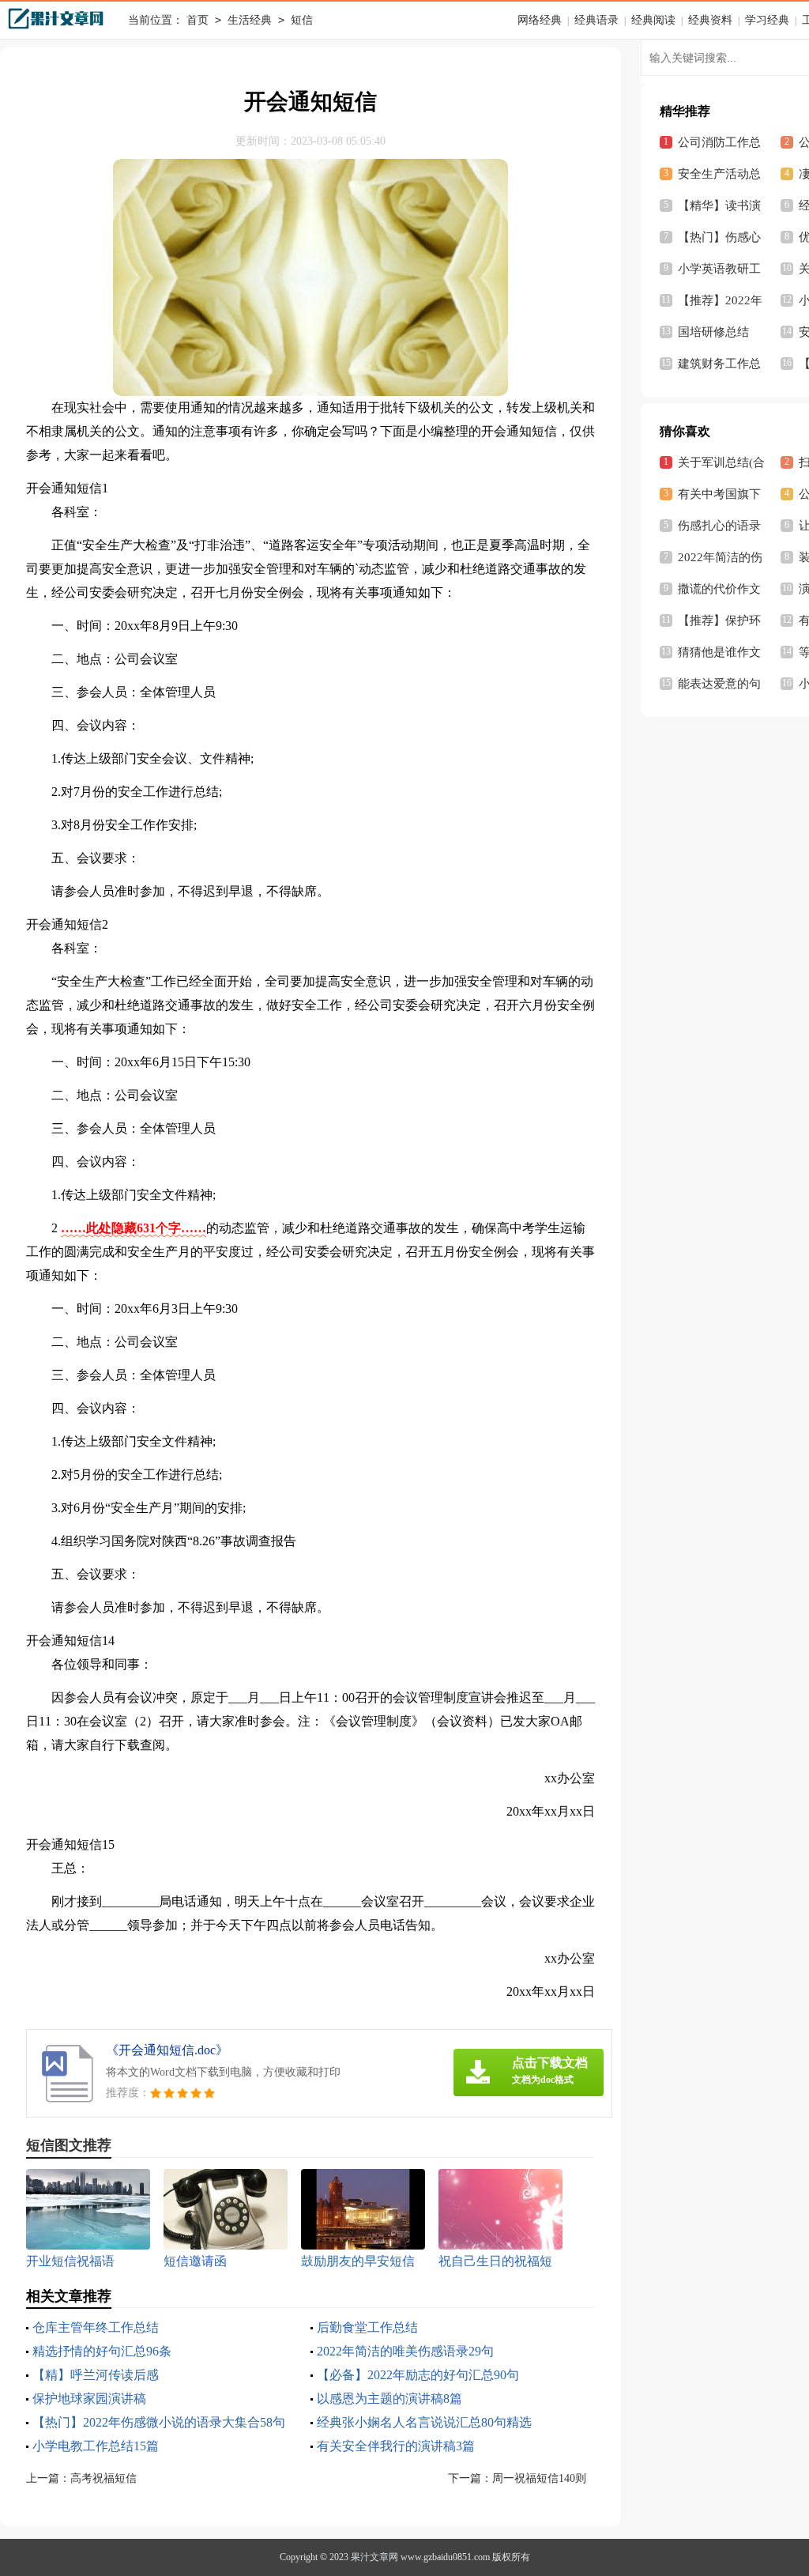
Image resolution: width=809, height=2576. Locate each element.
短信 (302, 20)
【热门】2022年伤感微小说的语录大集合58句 (159, 2422)
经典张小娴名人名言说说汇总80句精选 (424, 2422)
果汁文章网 (374, 2557)
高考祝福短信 (103, 2478)
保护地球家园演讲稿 (89, 2399)
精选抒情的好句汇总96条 (102, 2351)
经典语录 (596, 20)
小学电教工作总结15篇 (96, 2446)
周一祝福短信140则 (539, 2478)
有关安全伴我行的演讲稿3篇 (396, 2446)
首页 (198, 20)
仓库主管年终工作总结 (96, 2327)
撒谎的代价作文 (719, 589)
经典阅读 (653, 20)
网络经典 (540, 20)
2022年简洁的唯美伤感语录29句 (405, 2351)
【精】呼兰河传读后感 (96, 2375)
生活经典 (250, 20)
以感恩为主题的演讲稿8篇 (389, 2399)
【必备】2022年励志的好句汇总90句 (418, 2375)
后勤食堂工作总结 (367, 2327)
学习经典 (767, 20)
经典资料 (710, 20)
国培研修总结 (713, 332)
